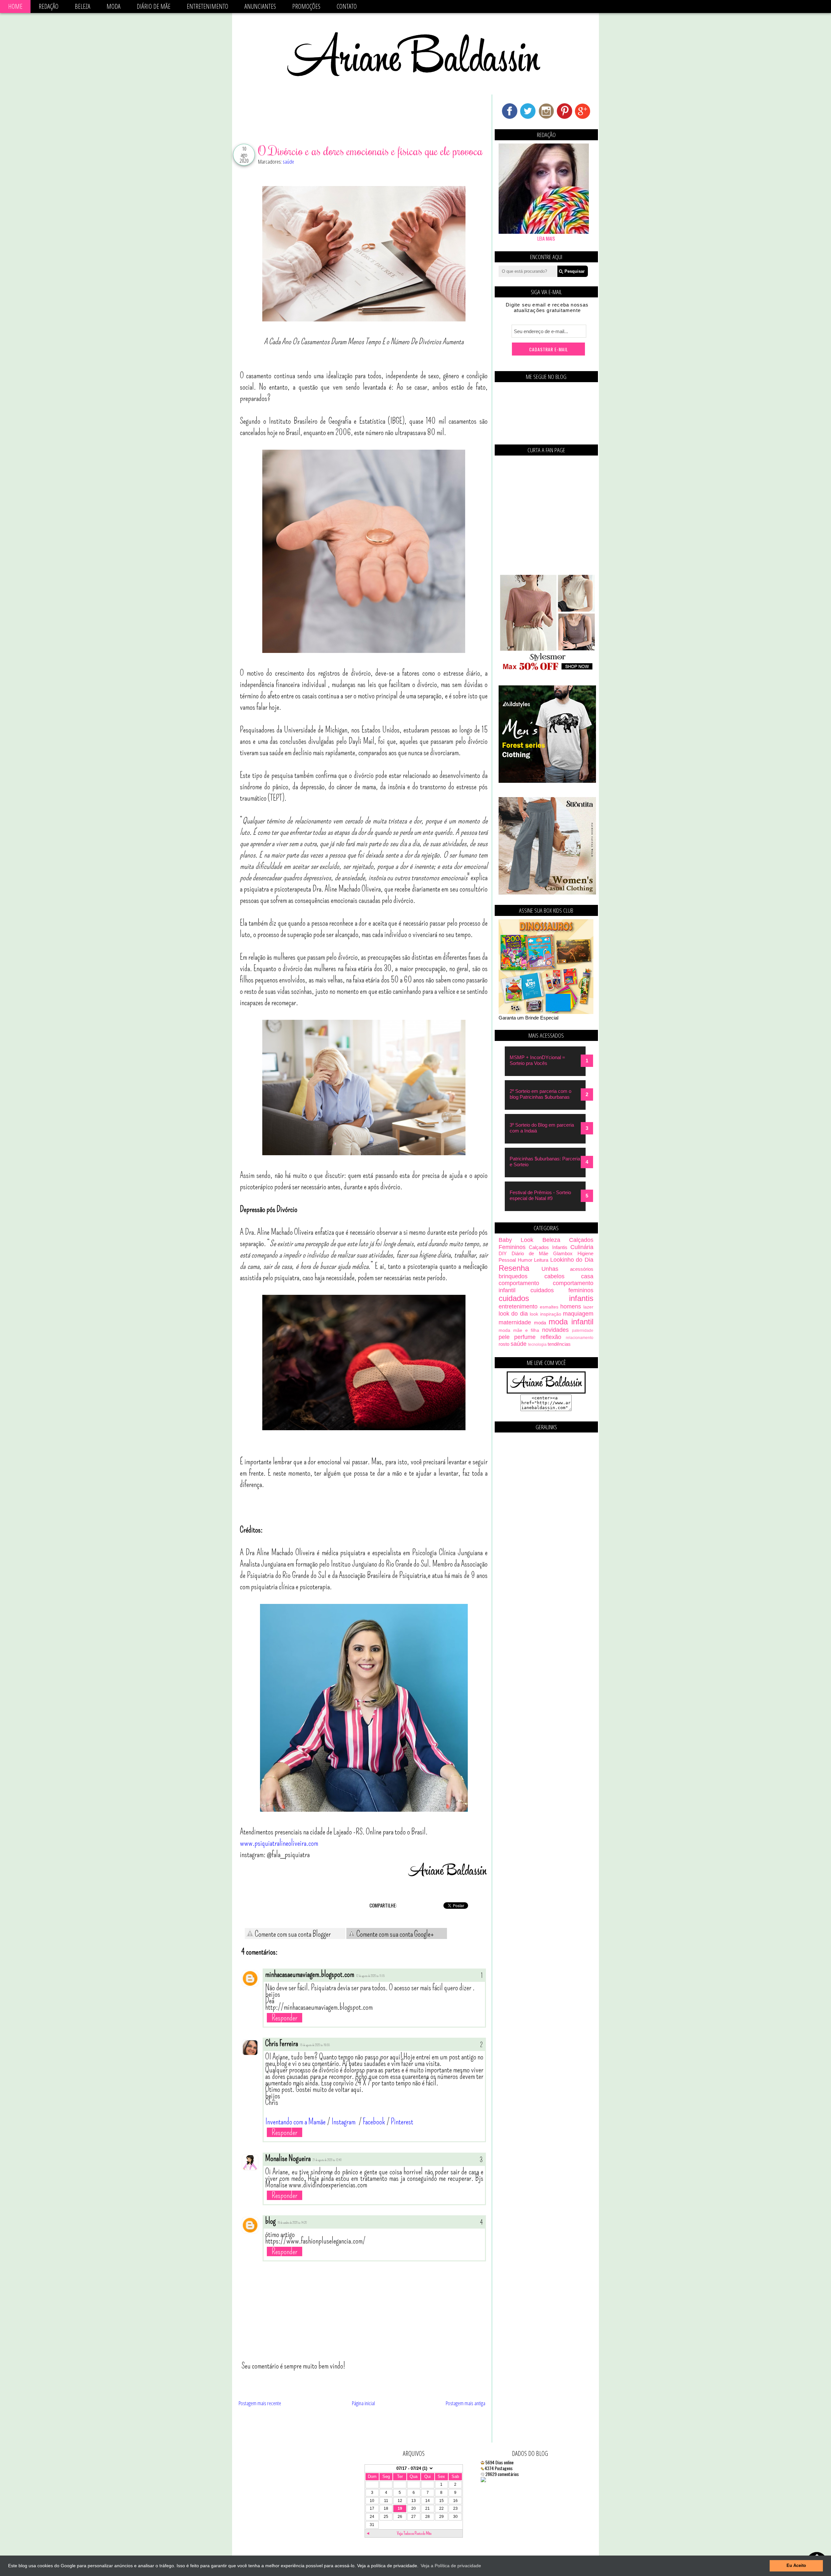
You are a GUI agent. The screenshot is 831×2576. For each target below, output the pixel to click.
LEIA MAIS (546, 238)
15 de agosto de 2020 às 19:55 (315, 2045)
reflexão (551, 1337)
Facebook (374, 2122)
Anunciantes (260, 6)
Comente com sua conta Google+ (395, 1934)
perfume (525, 1337)
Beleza (82, 6)
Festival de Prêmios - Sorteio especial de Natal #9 (540, 1195)
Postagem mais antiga (465, 2403)
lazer (588, 1307)
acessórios (582, 1269)
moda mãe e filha (519, 1330)
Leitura (541, 1260)
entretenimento (518, 1307)
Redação (49, 6)
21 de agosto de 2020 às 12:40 (327, 2160)
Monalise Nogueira (288, 2158)
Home (15, 6)
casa (587, 1276)
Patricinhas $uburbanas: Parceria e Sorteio (545, 1162)
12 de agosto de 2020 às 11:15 (370, 1976)
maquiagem (578, 1314)
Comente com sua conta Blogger (292, 1934)
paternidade (583, 1331)
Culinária (582, 1247)
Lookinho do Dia (572, 1260)
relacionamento (580, 1338)
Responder (285, 2018)
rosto (504, 1344)
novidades (555, 1330)
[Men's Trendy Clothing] (547, 781)
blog (270, 2221)
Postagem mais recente (260, 2403)
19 (400, 2508)
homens (571, 1307)
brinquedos (513, 1276)
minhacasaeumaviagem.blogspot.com (310, 1974)
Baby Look (516, 1240)
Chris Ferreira (282, 2044)
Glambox (563, 1253)
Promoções (306, 6)
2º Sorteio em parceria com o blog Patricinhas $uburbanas (540, 1094)
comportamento (519, 1283)
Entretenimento (207, 6)
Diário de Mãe (154, 6)
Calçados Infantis (548, 1247)
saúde (288, 162)
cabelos (554, 1276)
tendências (559, 1344)
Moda (113, 6)
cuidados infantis (546, 1298)
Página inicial (363, 2403)
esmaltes (549, 1307)
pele (504, 1337)
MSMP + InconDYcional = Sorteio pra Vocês (537, 1060)
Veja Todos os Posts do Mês (414, 2533)
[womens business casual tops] (547, 669)
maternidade (515, 1322)
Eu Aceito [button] (796, 2566)
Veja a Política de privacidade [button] (451, 2566)
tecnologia (537, 1344)
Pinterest (402, 2122)
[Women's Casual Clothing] (547, 893)
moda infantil (571, 1322)
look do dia (513, 1314)
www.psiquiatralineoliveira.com (279, 1843)
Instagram (344, 2122)
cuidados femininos (562, 1290)
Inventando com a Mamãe (295, 2122)
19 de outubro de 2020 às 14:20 (292, 2223)
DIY (503, 1253)
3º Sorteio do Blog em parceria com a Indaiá (542, 1128)
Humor (525, 1260)
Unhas (550, 1269)
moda (540, 1323)
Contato (347, 6)
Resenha (514, 1268)
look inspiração (545, 1314)
